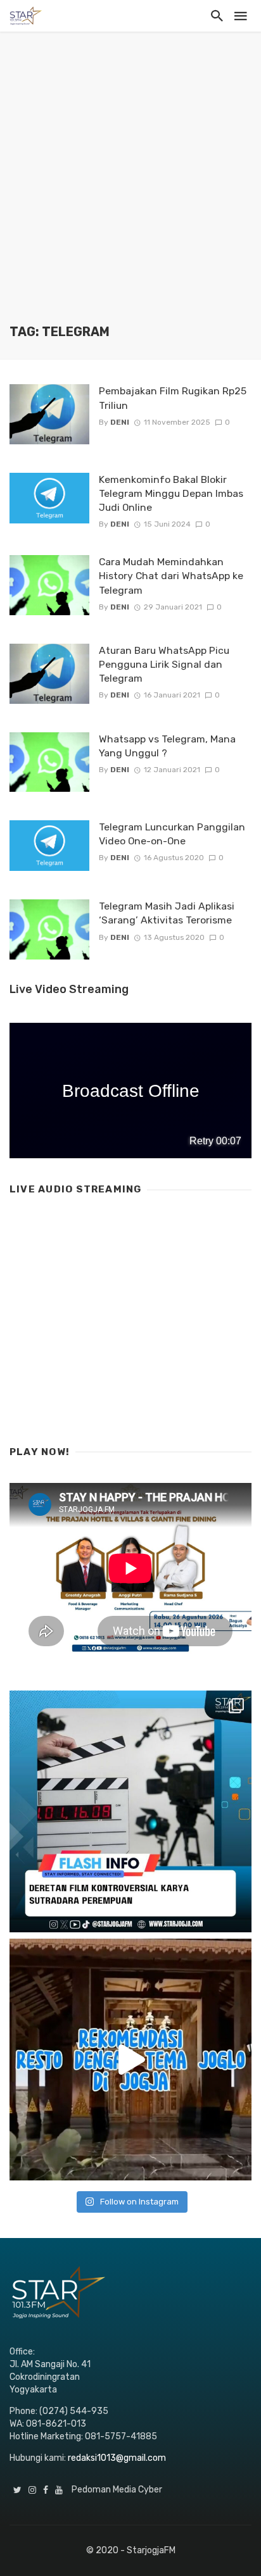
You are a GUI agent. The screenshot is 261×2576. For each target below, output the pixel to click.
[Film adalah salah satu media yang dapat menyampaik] (130, 1811)
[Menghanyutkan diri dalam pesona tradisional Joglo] (130, 2060)
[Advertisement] (130, 187)
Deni (120, 422)
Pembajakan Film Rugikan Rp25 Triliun (173, 398)
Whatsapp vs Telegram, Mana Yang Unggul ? (167, 746)
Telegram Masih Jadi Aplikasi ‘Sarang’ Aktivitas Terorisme (167, 913)
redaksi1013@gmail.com (117, 2458)
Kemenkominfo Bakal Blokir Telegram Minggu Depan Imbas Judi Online (171, 493)
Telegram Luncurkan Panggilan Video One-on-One (172, 834)
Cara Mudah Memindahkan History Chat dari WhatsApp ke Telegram (171, 576)
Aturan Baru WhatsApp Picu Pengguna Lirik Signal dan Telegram (164, 664)
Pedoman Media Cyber (117, 2490)
